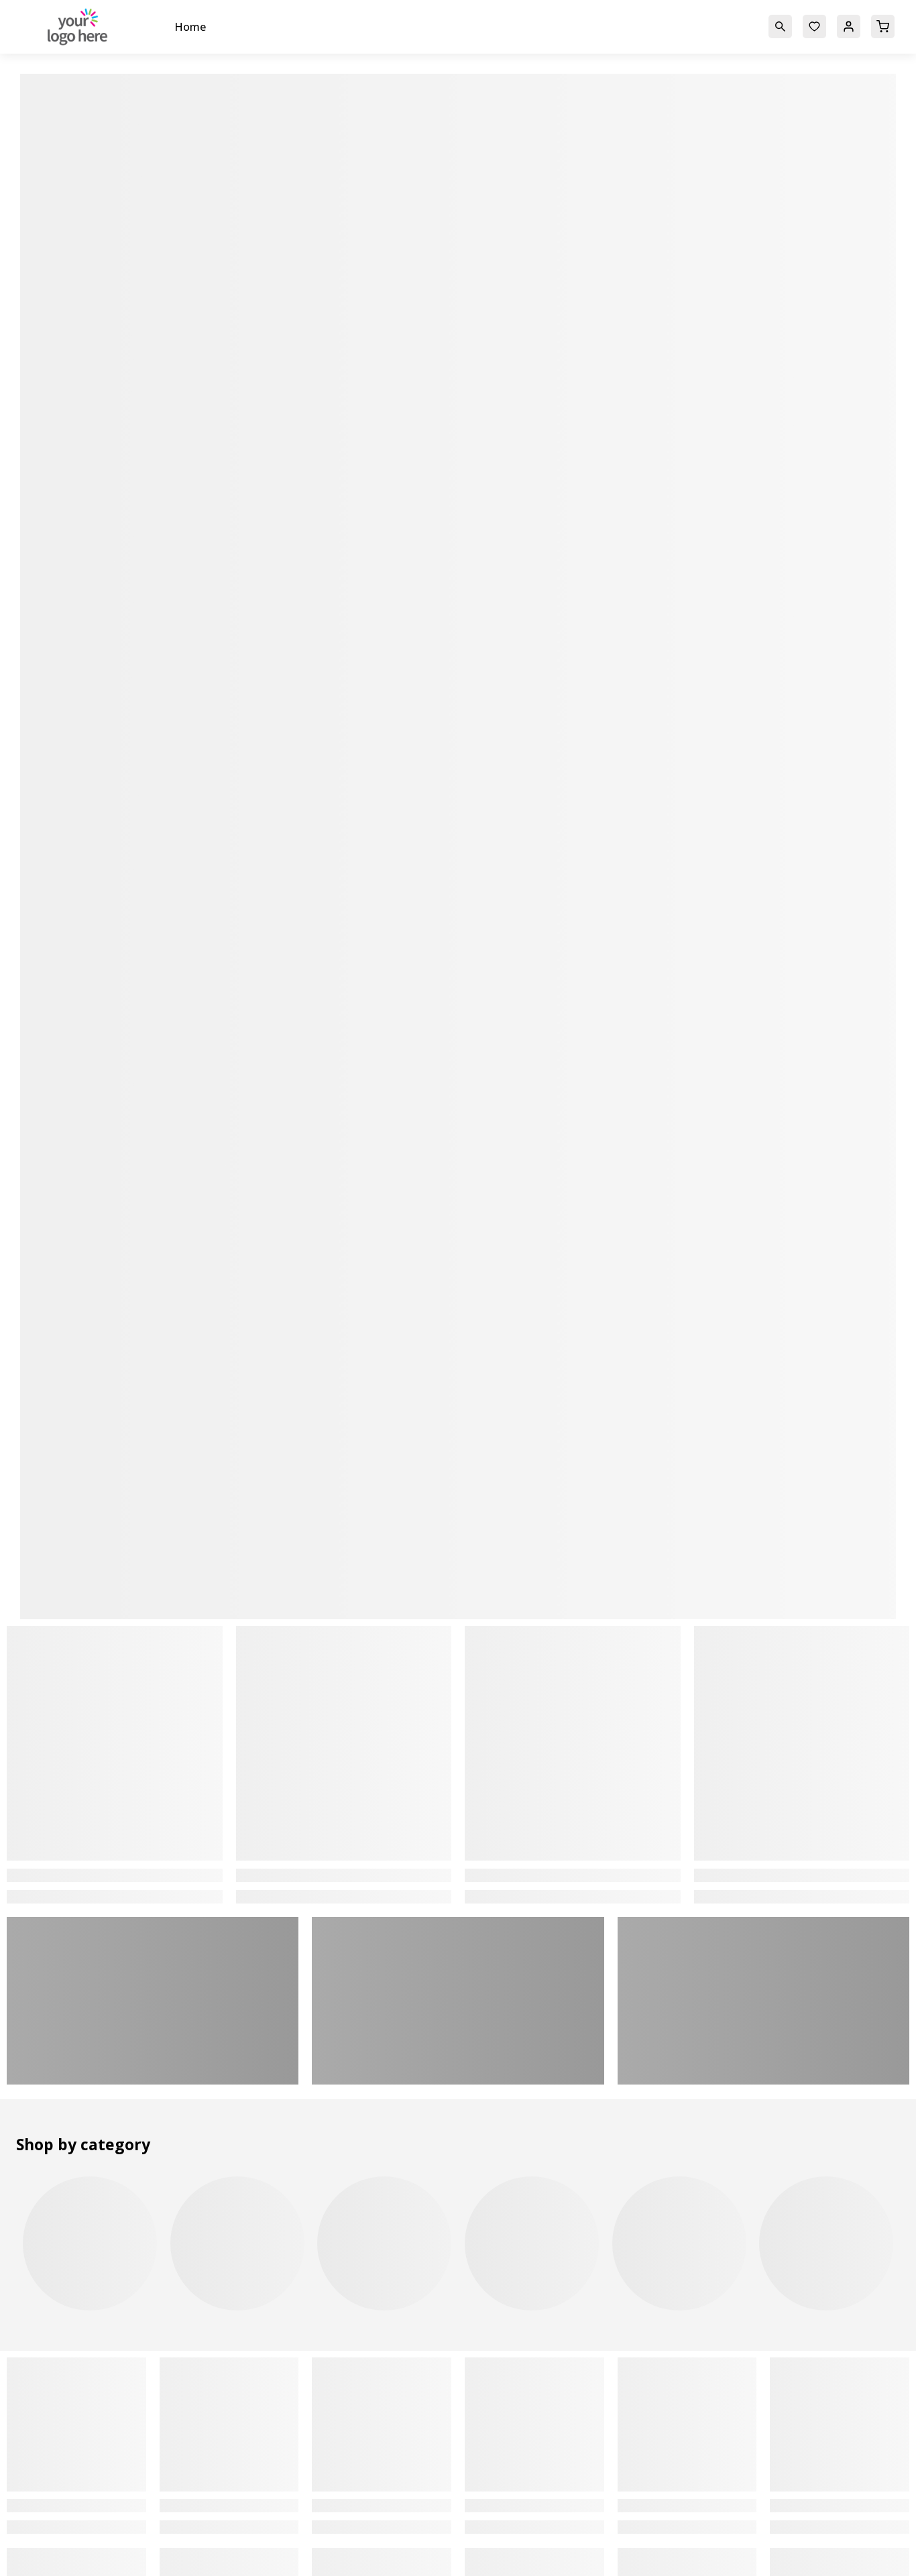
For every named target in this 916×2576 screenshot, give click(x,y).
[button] (780, 25)
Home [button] (190, 27)
